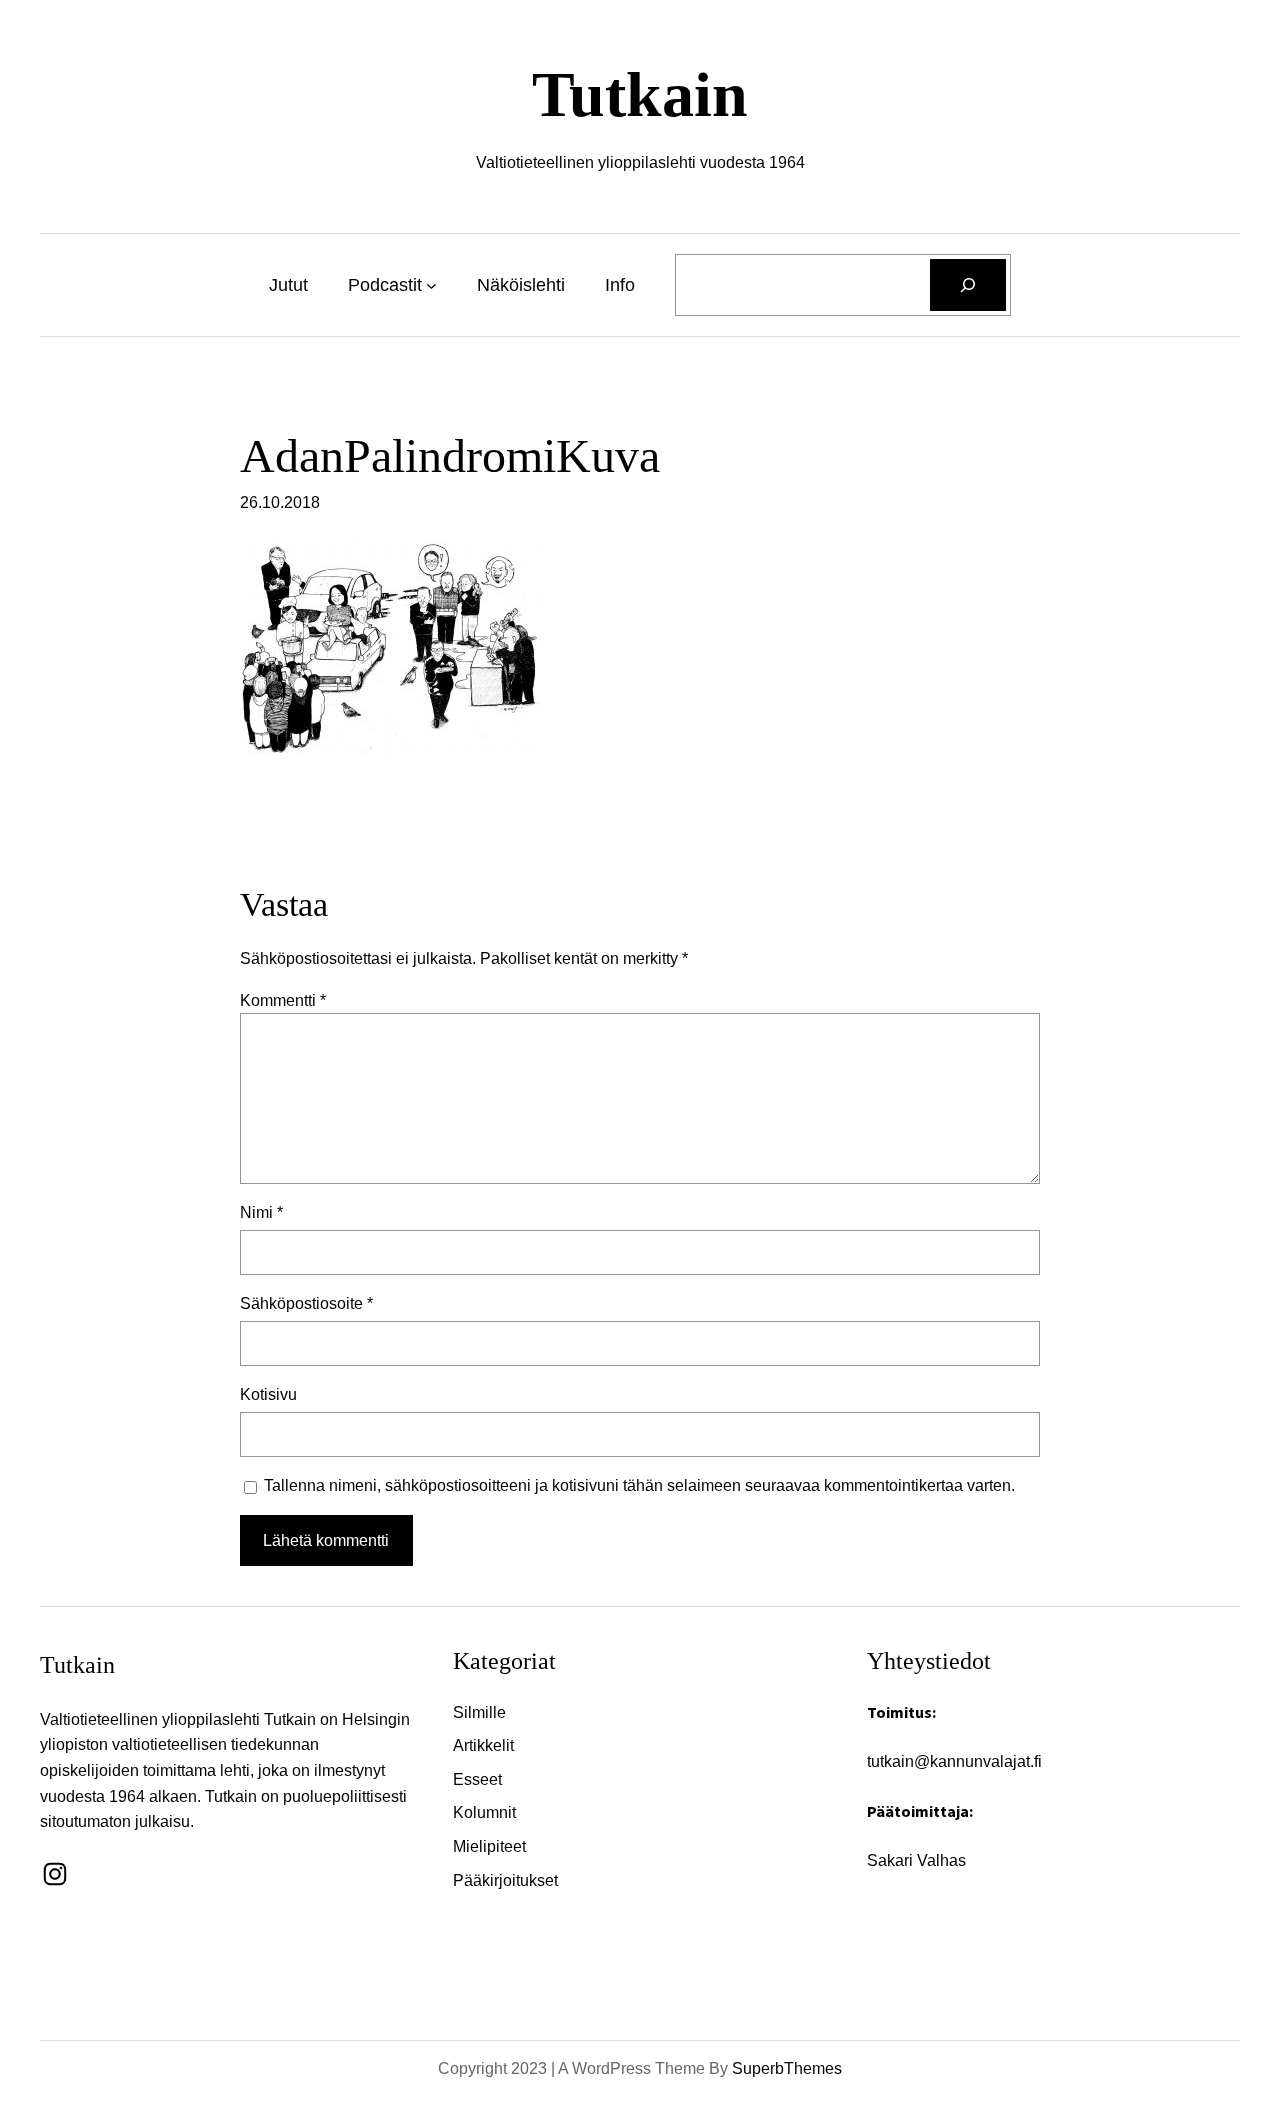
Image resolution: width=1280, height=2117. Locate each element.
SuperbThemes (787, 2068)
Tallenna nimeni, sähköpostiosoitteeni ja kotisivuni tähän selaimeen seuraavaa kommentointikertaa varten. (639, 1485)
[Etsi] (968, 285)
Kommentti (283, 1000)
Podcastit (385, 285)
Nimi (261, 1212)
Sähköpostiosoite (306, 1303)
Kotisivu (268, 1394)
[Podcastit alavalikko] (431, 285)
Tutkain (640, 94)
